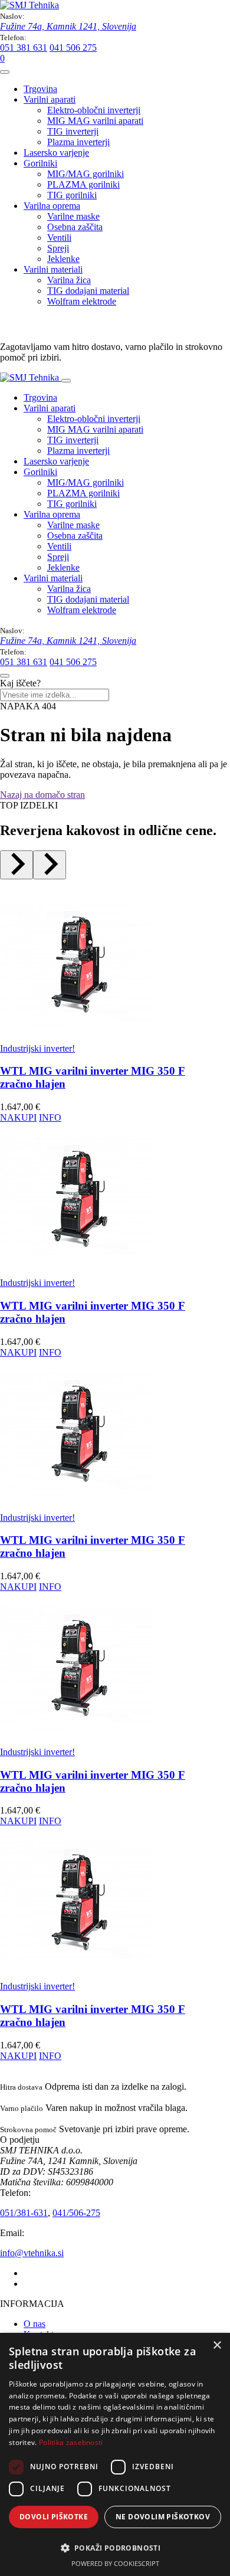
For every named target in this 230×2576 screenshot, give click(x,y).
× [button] (217, 2346)
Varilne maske (73, 216)
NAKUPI (18, 1117)
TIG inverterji (73, 131)
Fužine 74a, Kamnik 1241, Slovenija (68, 26)
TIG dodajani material (88, 291)
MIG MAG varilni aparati (95, 121)
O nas (34, 2324)
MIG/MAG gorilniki (86, 174)
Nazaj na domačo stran (42, 795)
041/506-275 (76, 2213)
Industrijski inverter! (37, 1048)
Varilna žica (69, 280)
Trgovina (40, 89)
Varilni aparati (50, 99)
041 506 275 (73, 48)
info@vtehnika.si (32, 2253)
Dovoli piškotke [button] (54, 2517)
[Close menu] (66, 381)
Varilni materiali (53, 269)
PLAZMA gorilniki (83, 184)
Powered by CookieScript (115, 2563)
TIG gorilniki (72, 195)
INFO (50, 1117)
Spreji (58, 248)
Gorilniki (40, 163)
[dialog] (115, 2454)
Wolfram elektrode (82, 301)
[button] (115, 2547)
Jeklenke (63, 259)
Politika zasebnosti (71, 2442)
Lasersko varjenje (56, 153)
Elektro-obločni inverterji (94, 110)
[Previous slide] (17, 865)
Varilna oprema (52, 206)
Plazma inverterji (78, 142)
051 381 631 (24, 48)
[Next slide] (50, 865)
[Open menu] (5, 72)
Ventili (59, 238)
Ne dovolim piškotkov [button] (163, 2517)
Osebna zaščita (75, 227)
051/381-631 (24, 2213)
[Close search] (5, 676)
